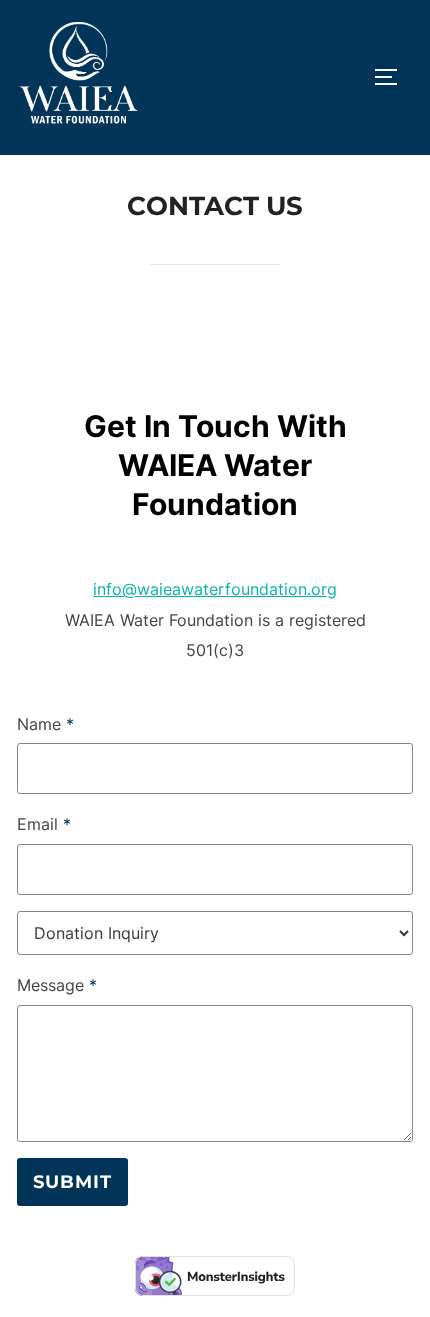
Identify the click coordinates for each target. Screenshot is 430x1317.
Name (45, 724)
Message (57, 985)
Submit (72, 1182)
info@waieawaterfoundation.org (215, 589)
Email (44, 824)
